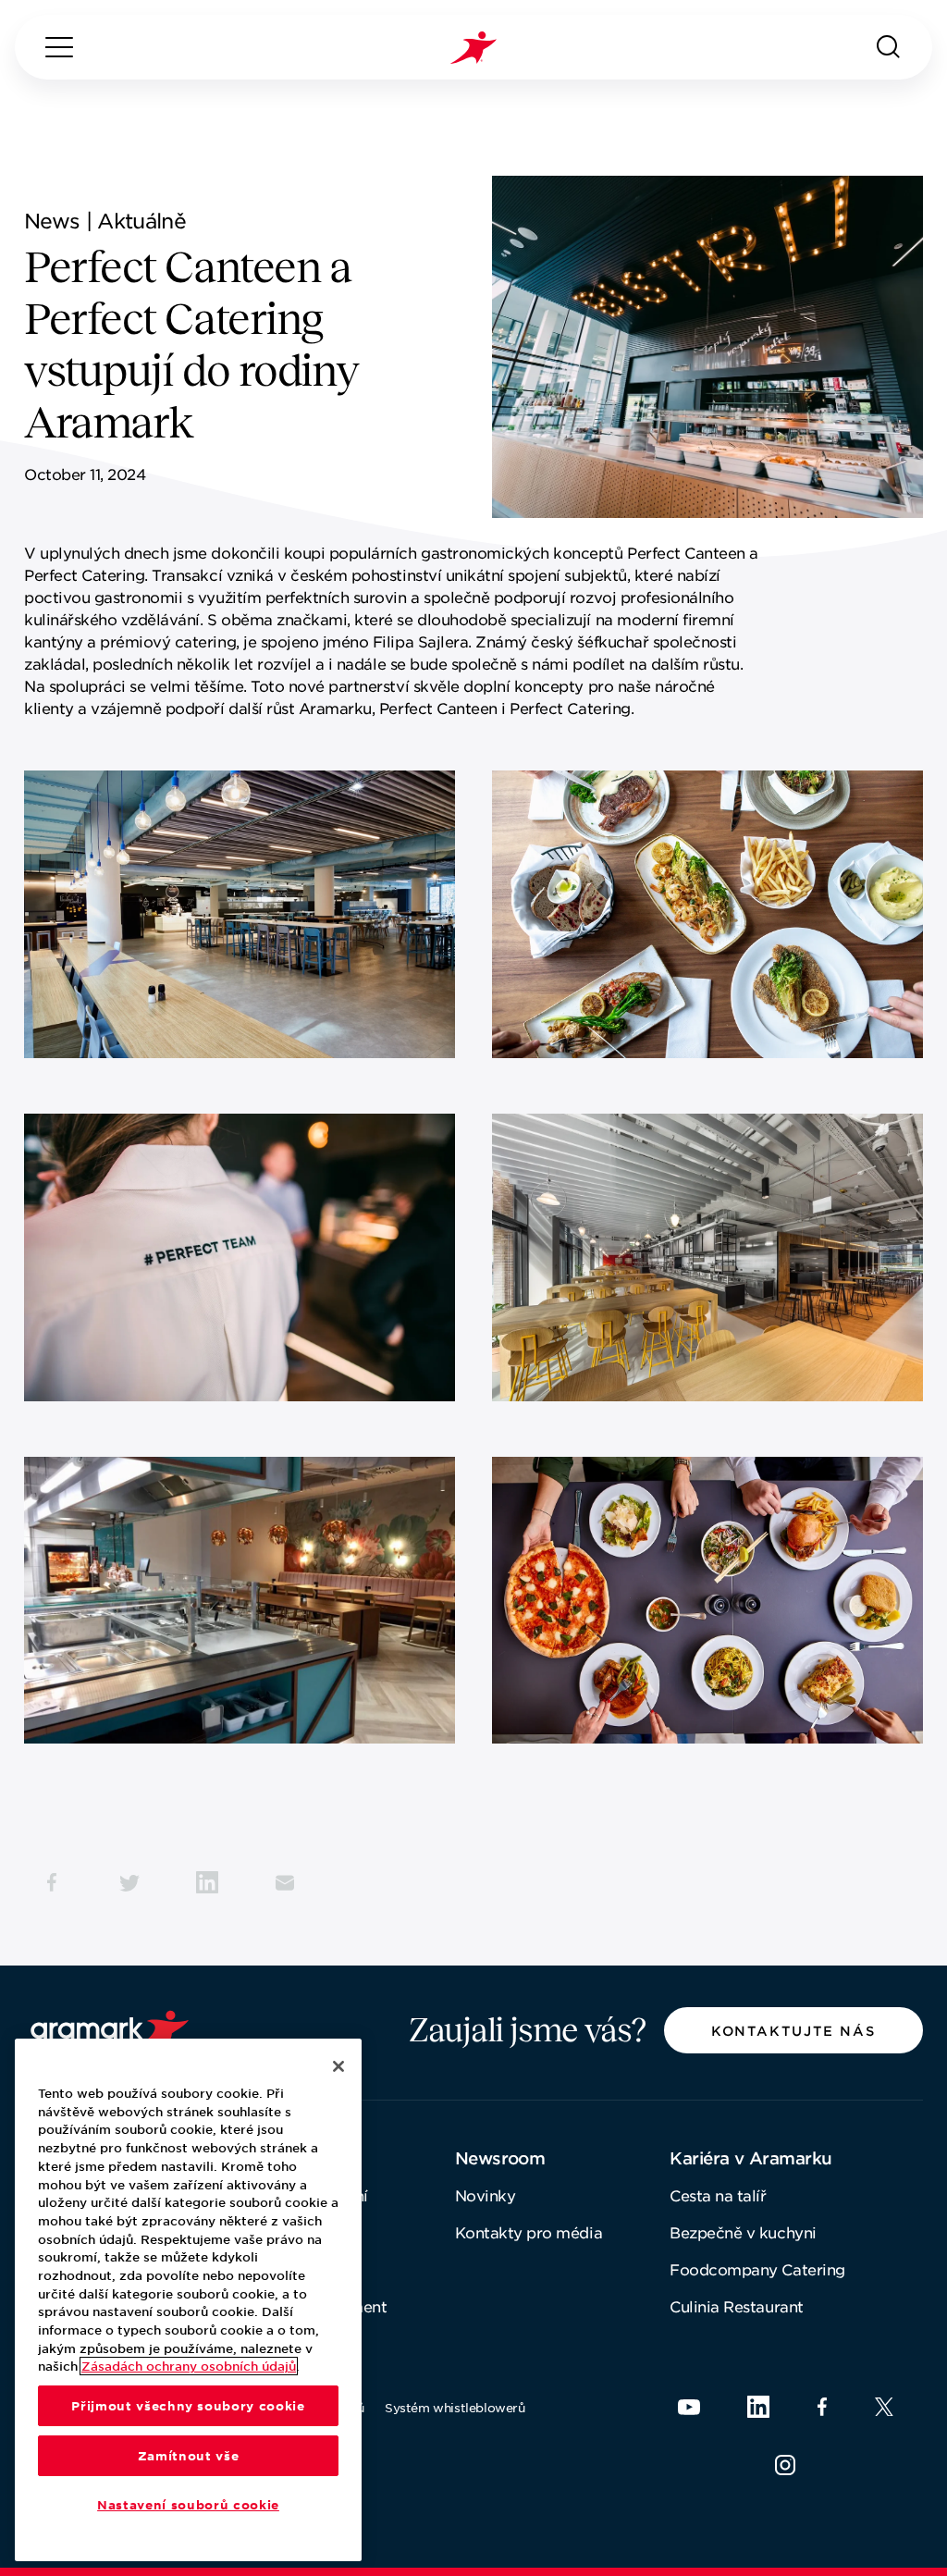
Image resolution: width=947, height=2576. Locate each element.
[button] (793, 2030)
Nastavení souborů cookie (188, 2505)
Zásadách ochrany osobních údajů (189, 2366)
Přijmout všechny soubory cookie (188, 2406)
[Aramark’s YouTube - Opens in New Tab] (689, 2407)
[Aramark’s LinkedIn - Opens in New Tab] (758, 2407)
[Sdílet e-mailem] (285, 1882)
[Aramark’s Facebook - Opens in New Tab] (822, 2407)
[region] (188, 2300)
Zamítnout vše (189, 2456)
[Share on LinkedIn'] (207, 1882)
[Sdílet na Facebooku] (52, 1882)
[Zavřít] (338, 2066)
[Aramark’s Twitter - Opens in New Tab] (884, 2407)
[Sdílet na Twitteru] (129, 1882)
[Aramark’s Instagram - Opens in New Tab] (785, 2465)
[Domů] (473, 48)
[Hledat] (889, 47)
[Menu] (59, 47)
